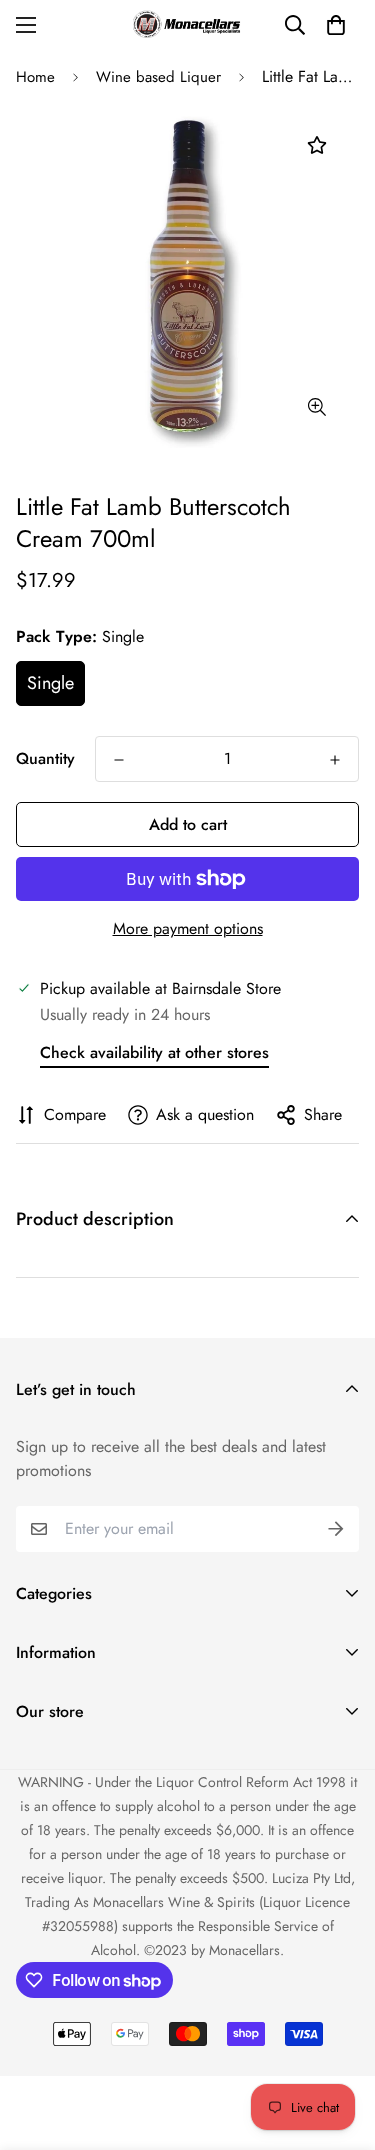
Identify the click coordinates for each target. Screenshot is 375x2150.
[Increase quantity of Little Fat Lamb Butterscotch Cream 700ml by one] (335, 760)
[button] (336, 25)
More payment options (188, 928)
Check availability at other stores (154, 1052)
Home (35, 77)
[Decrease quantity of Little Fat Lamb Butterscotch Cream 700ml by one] (119, 760)
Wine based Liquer (158, 77)
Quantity (45, 758)
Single (50, 683)
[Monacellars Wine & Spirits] (188, 24)
